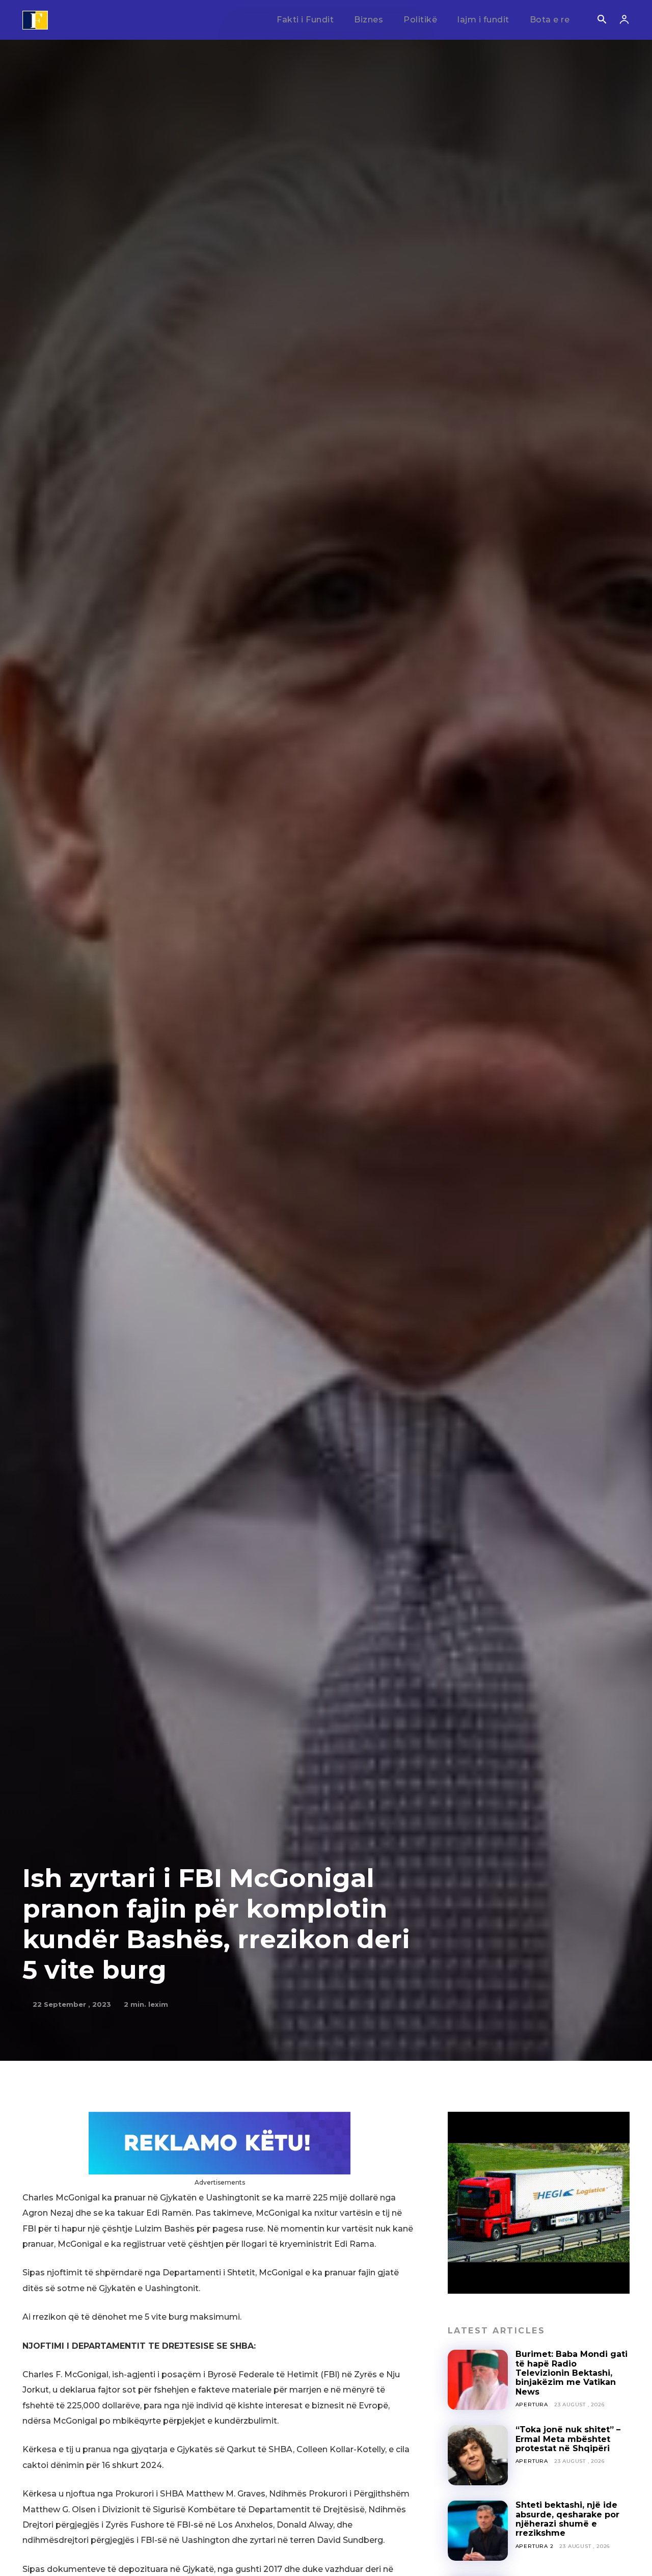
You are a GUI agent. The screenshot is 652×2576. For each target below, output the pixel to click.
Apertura (532, 2405)
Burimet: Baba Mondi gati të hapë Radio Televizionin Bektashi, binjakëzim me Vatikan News (572, 2373)
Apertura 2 (535, 2546)
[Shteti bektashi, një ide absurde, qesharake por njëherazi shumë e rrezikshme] (478, 2531)
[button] (602, 20)
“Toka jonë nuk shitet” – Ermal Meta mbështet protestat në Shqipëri (568, 2439)
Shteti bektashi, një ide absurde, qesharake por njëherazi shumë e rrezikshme (567, 2519)
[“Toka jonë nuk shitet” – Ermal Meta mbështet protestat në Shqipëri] (478, 2455)
